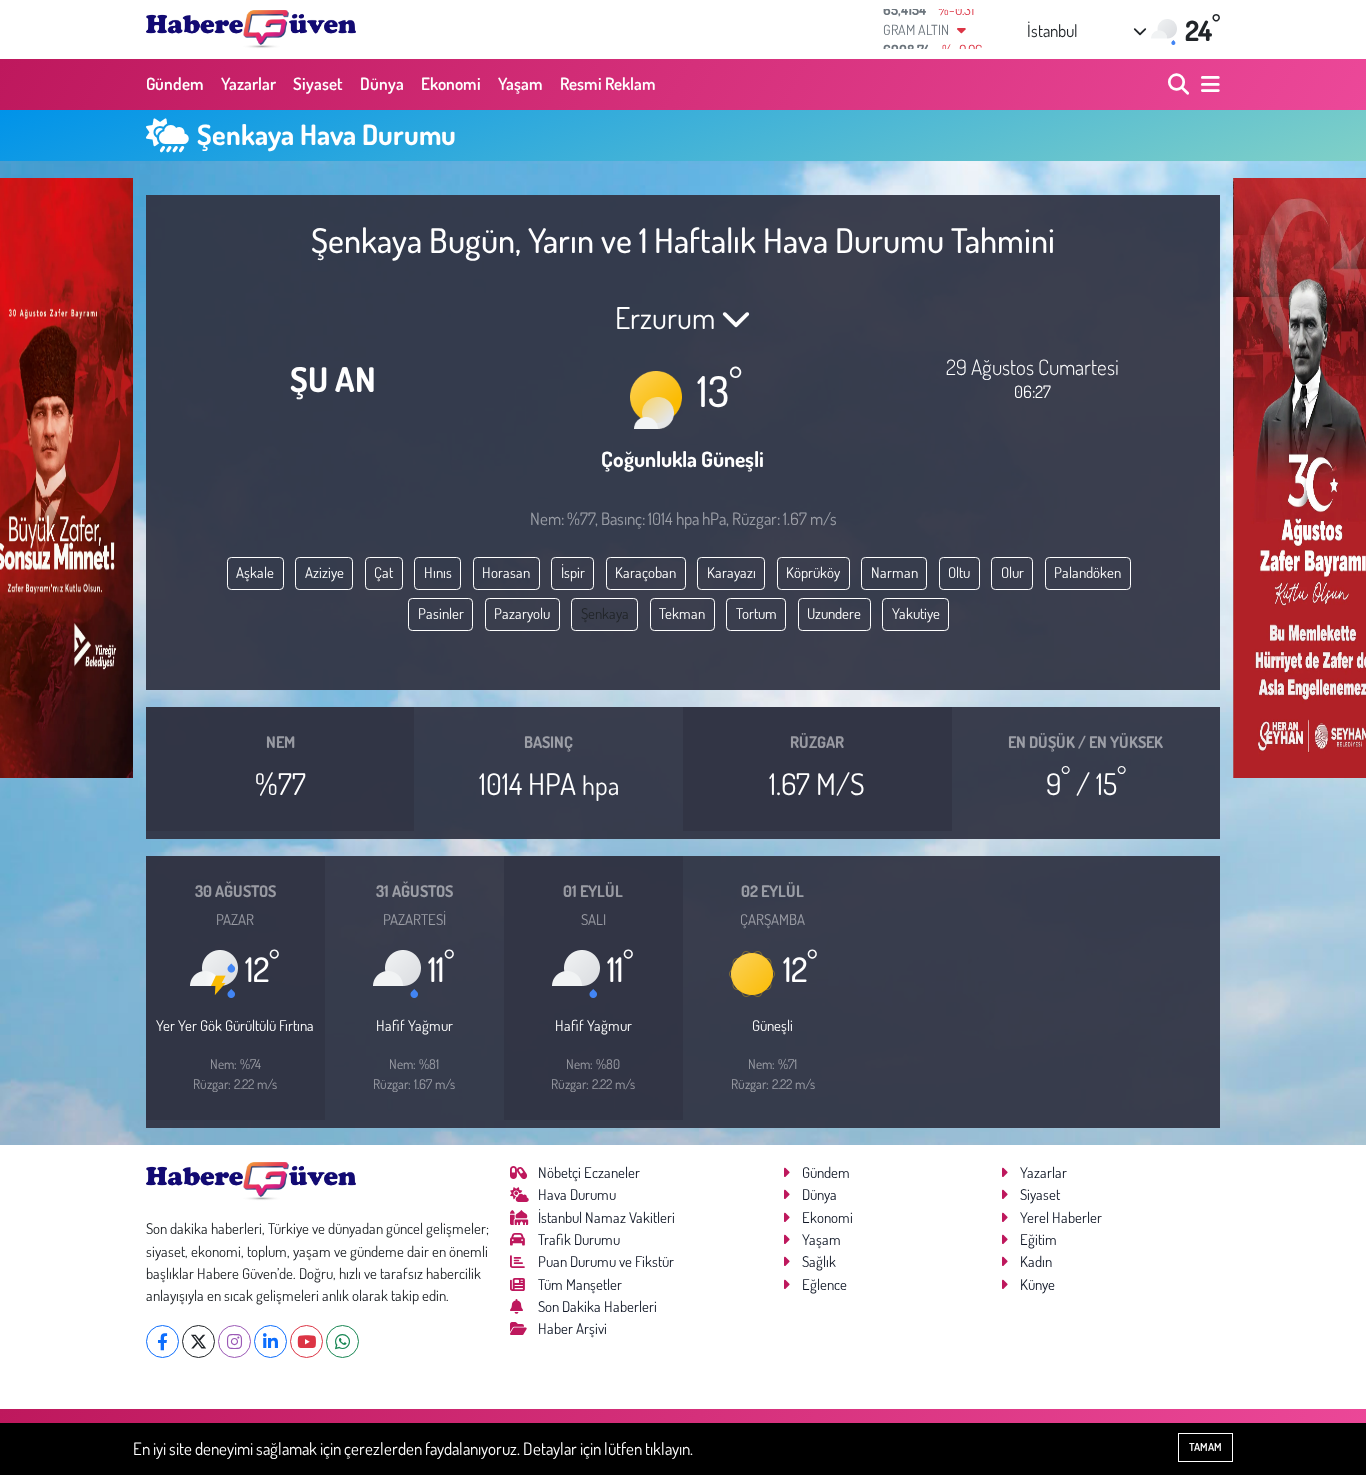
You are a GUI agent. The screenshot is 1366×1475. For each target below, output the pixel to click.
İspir (573, 572)
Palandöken (1087, 572)
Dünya (382, 83)
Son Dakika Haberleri (597, 1306)
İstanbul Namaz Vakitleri (606, 1217)
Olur (1012, 572)
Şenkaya (605, 613)
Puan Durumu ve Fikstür (606, 1261)
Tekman (682, 613)
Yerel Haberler (1061, 1217)
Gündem (175, 83)
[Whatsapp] (342, 1341)
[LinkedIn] (270, 1341)
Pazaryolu (522, 613)
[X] (198, 1341)
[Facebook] (162, 1341)
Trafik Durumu (579, 1239)
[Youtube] (306, 1341)
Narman (894, 572)
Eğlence (824, 1284)
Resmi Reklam (608, 83)
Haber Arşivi (572, 1328)
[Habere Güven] (251, 29)
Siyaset (318, 83)
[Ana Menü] (1207, 84)
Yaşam (520, 83)
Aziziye (324, 572)
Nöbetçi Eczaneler (589, 1172)
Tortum (756, 613)
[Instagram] (234, 1341)
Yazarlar (248, 83)
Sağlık (819, 1261)
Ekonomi (451, 83)
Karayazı (731, 572)
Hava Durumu (577, 1194)
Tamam (1205, 1447)
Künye (1037, 1284)
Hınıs (438, 572)
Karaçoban (645, 572)
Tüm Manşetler (580, 1284)
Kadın (1036, 1261)
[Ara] (1180, 84)
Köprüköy (813, 572)
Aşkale (255, 572)
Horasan (506, 572)
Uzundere (834, 613)
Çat (383, 572)
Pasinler (441, 613)
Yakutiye (916, 613)
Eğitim (1038, 1239)
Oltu (959, 572)
